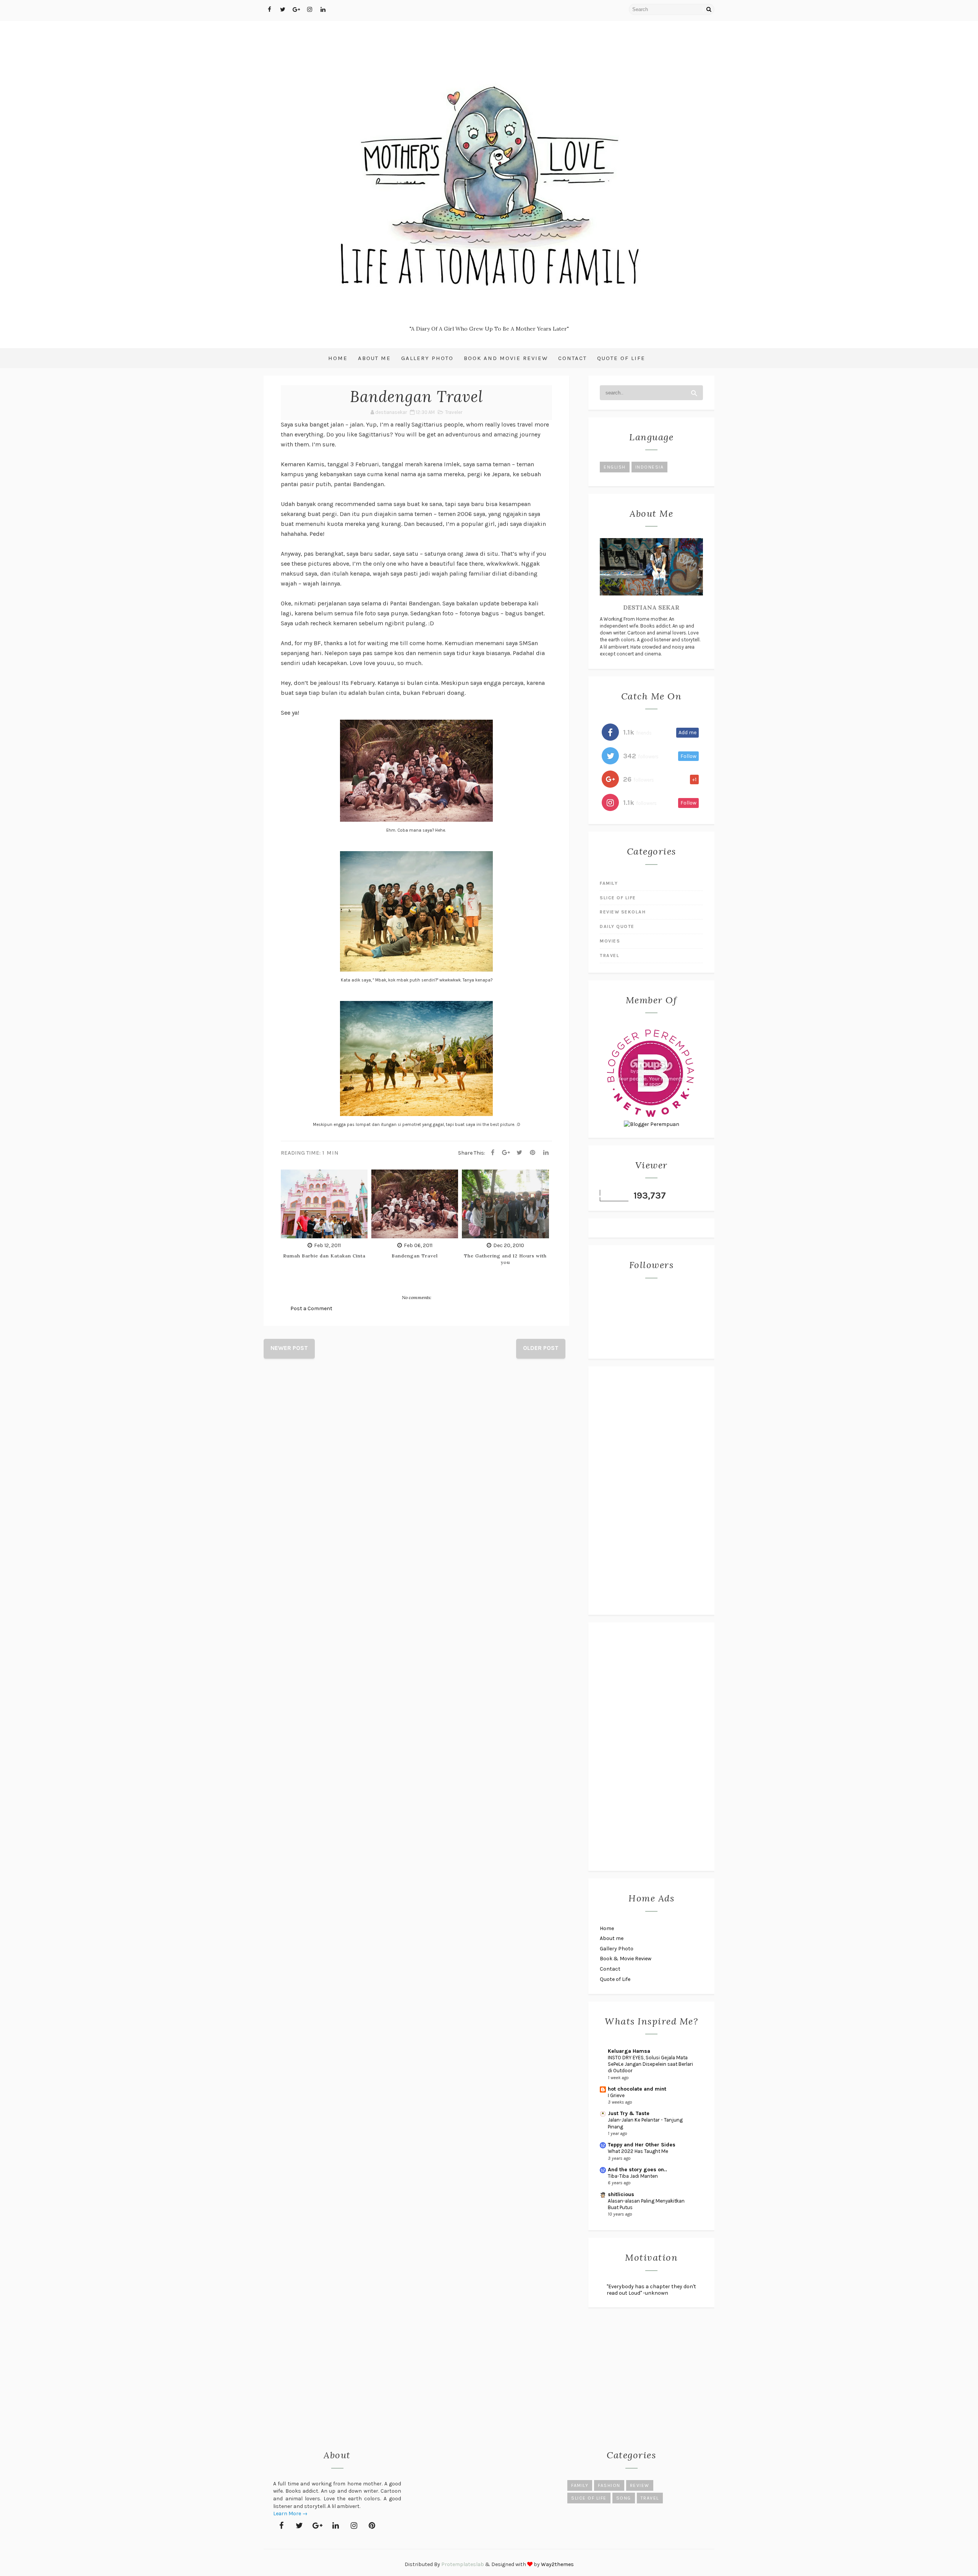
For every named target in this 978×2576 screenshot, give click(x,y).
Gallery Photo (427, 358)
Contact (572, 358)
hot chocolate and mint (637, 2089)
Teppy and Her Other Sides (642, 2145)
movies (610, 941)
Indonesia (650, 467)
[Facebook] (492, 1153)
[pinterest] (372, 2526)
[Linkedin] (546, 1153)
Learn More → (290, 2514)
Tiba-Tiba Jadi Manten (633, 2176)
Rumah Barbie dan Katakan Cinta (324, 1256)
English (615, 467)
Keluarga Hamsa (629, 2051)
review (640, 2485)
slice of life (618, 898)
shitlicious (621, 2194)
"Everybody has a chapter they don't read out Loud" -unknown (651, 2290)
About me (612, 1938)
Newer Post (289, 1348)
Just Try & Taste (629, 2113)
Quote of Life (621, 358)
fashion (609, 2485)
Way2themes (557, 2564)
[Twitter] (519, 1153)
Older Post (541, 1348)
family (609, 883)
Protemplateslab (463, 2564)
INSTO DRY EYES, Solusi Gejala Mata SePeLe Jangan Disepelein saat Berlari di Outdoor (650, 2064)
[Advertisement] (651, 1491)
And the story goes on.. (637, 2170)
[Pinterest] (533, 1153)
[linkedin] (323, 10)
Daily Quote (617, 926)
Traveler (454, 412)
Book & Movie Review (626, 1959)
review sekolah (623, 912)
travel (610, 955)
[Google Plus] (506, 1153)
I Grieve (616, 2095)
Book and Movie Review (506, 358)
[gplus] (296, 10)
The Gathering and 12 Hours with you (505, 1259)
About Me (374, 358)
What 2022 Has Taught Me (638, 2151)
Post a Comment (311, 1308)
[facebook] (269, 10)
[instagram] (309, 10)
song (624, 2498)
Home (338, 358)
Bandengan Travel (415, 1256)
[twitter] (283, 10)
